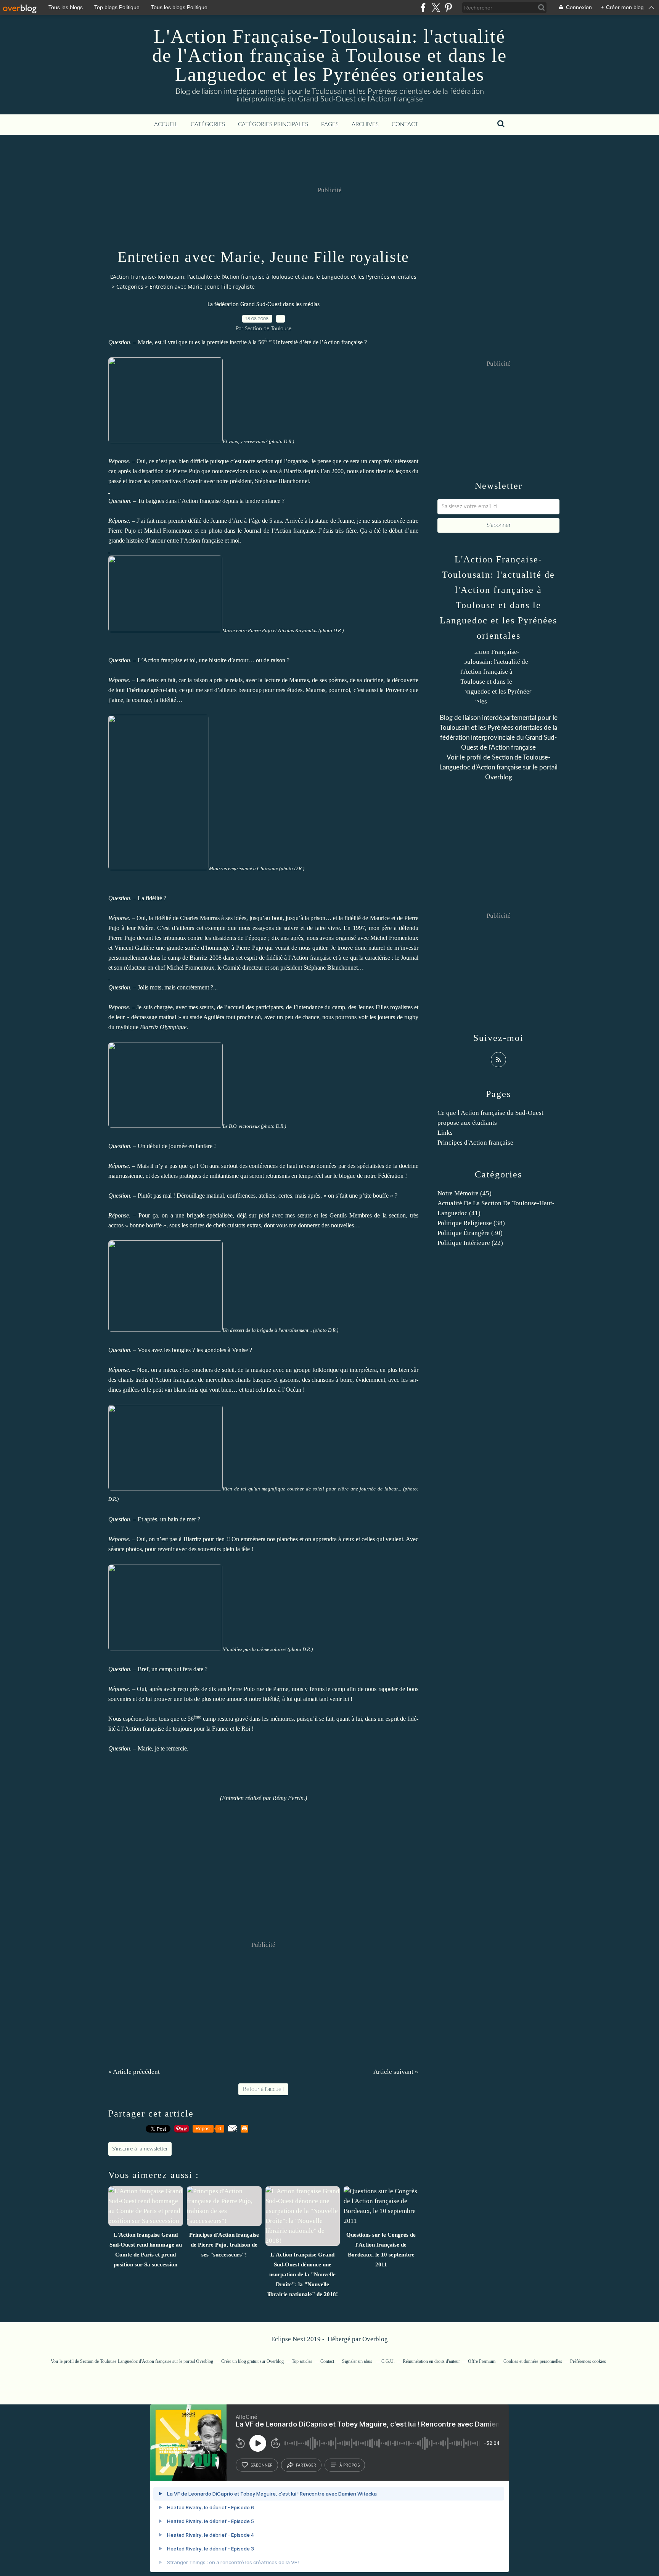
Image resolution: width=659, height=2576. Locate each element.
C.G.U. (388, 2361)
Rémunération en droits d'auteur (431, 2361)
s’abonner (262, 2465)
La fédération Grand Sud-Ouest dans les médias (264, 305)
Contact (405, 124)
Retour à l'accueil (263, 2089)
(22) (470, 1243)
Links (445, 1133)
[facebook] (423, 7)
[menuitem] (166, 125)
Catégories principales (273, 124)
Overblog (375, 2339)
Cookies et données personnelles (533, 2361)
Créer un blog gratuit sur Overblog (252, 2361)
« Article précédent (134, 2072)
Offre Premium (482, 2361)
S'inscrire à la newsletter (140, 2149)
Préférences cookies (588, 2361)
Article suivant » (396, 2072)
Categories (130, 287)
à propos (350, 2465)
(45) (465, 1193)
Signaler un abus (358, 2361)
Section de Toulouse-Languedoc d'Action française (126, 2361)
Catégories (208, 124)
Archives (365, 124)
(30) (470, 1233)
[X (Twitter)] (436, 7)
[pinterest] (448, 7)
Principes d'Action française (475, 1143)
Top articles (302, 2361)
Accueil (166, 124)
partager (306, 2465)
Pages (330, 124)
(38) (471, 1223)
